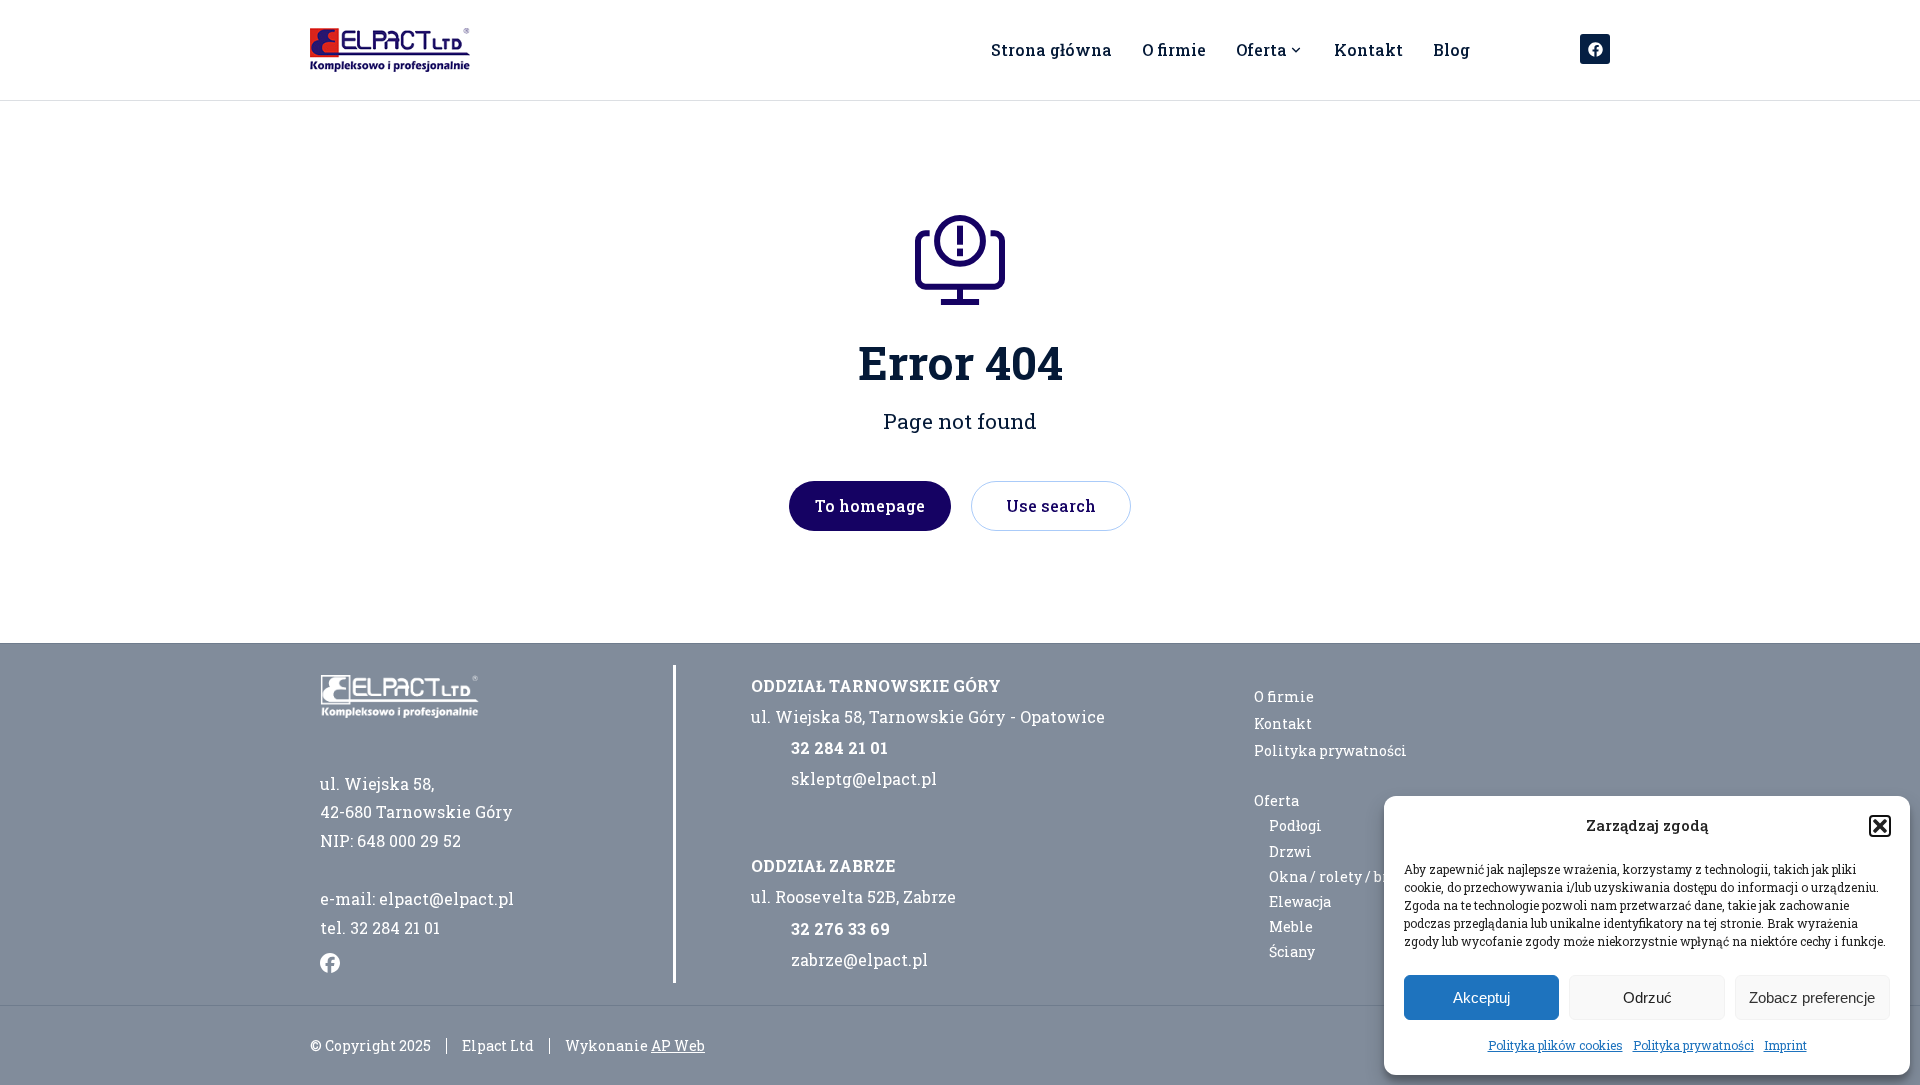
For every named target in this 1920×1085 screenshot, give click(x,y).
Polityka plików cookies (1555, 1045)
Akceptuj (1481, 997)
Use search (1051, 505)
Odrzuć (1647, 997)
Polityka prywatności (1693, 1045)
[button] (1880, 826)
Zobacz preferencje (1812, 997)
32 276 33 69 (840, 928)
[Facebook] (1595, 49)
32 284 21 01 (839, 747)
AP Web (678, 1045)
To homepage (870, 505)
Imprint (1785, 1045)
